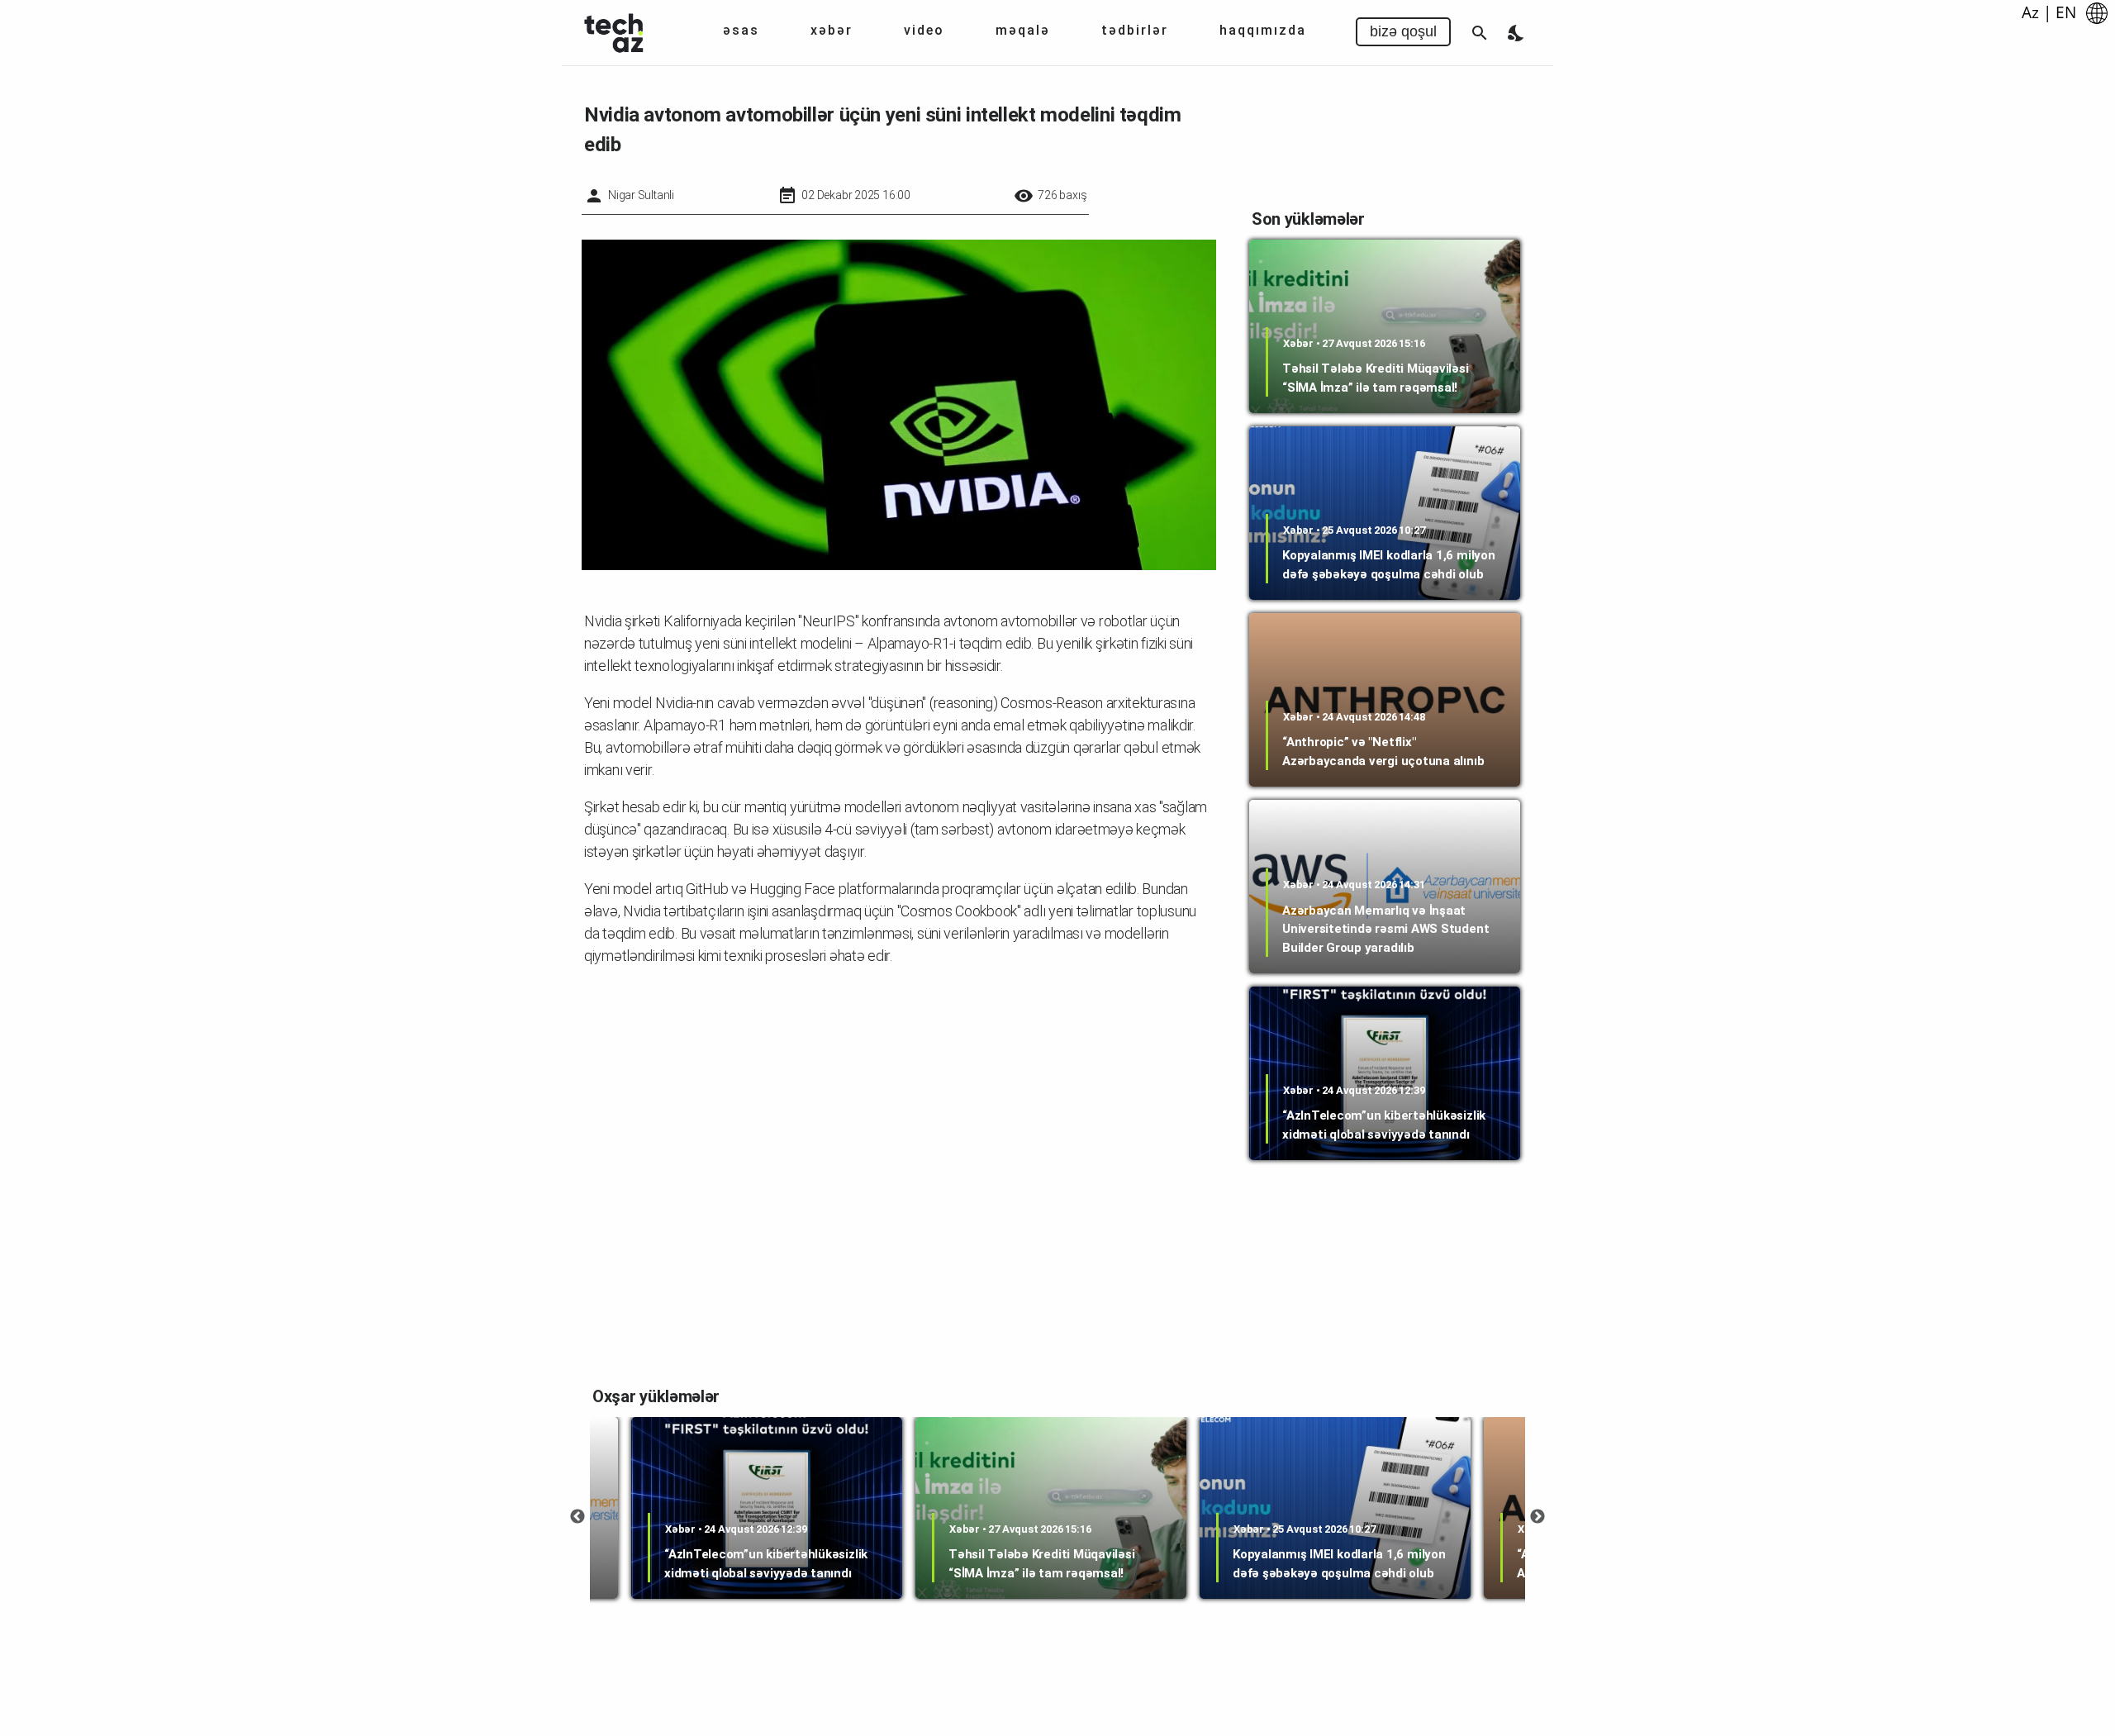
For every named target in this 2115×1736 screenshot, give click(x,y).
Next (1538, 1517)
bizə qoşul (1403, 31)
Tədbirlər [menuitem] (1135, 30)
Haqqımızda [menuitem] (1263, 30)
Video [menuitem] (924, 30)
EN (2066, 12)
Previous (577, 1517)
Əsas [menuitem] (741, 30)
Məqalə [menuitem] (1023, 30)
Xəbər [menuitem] (832, 30)
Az (2030, 12)
